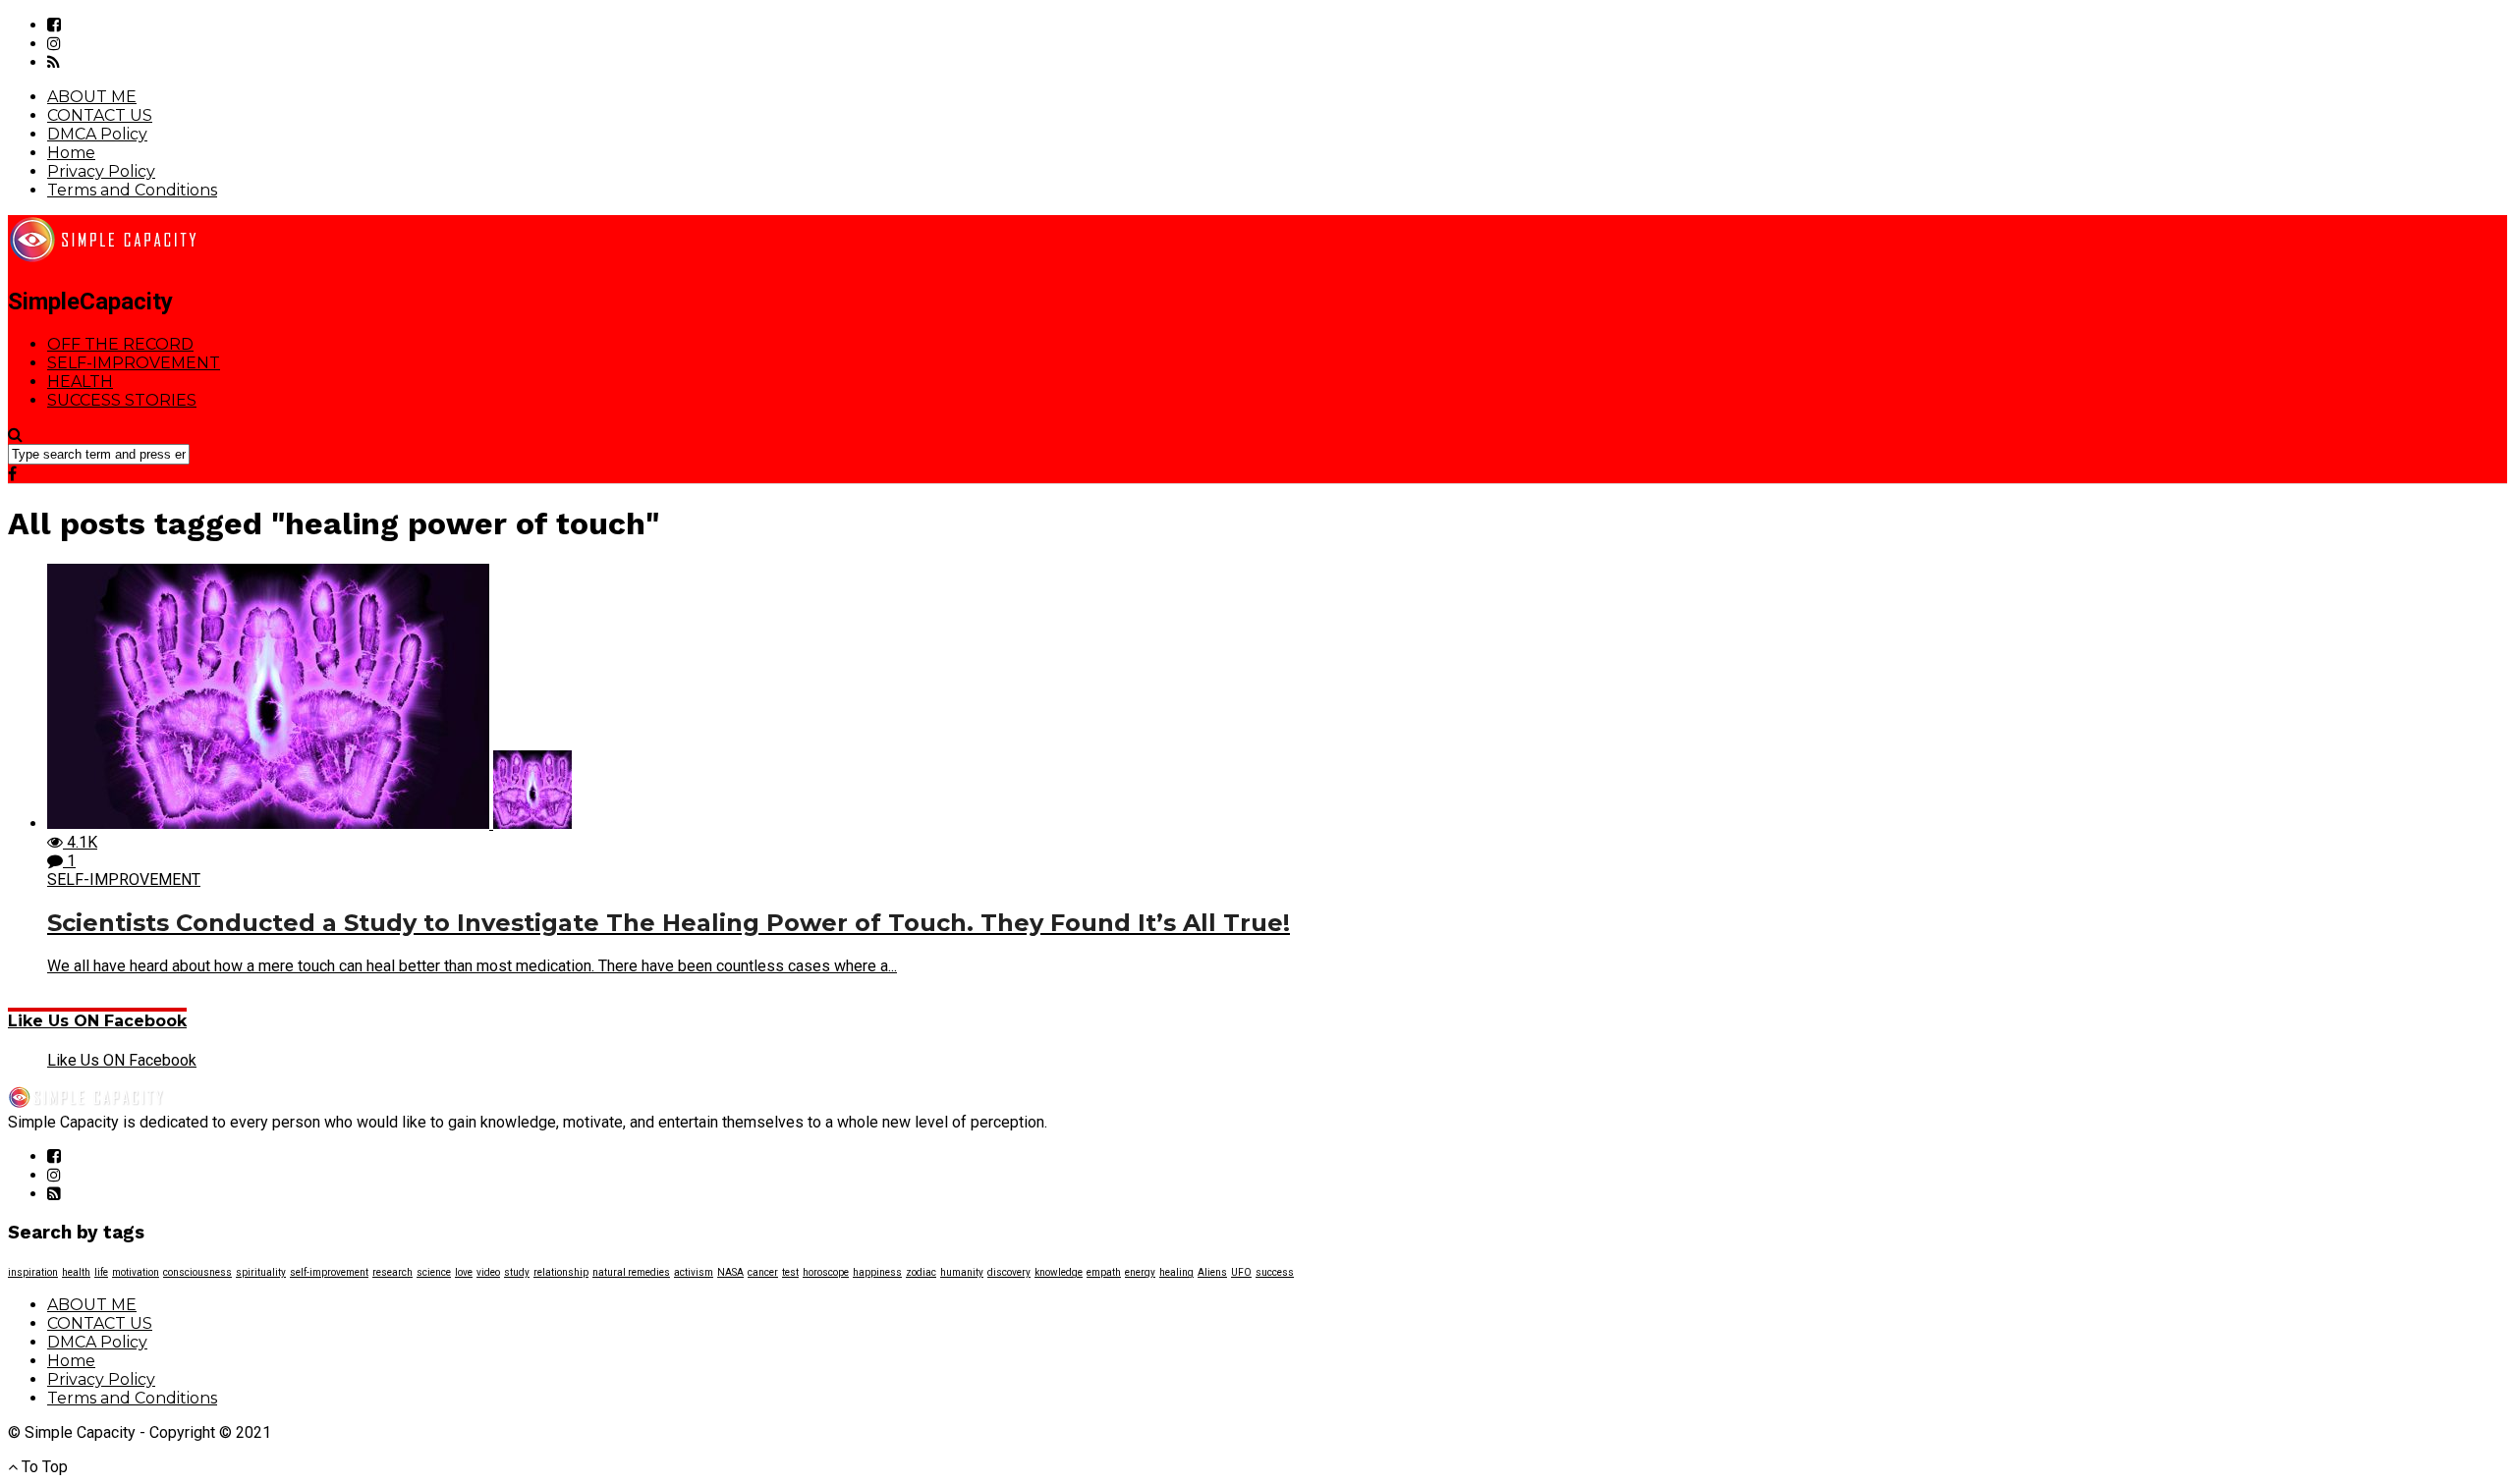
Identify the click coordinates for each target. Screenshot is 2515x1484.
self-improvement (329, 1272)
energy (1140, 1272)
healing (1176, 1272)
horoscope (826, 1272)
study (517, 1272)
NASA (730, 1272)
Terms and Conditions (132, 190)
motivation (136, 1272)
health (76, 1272)
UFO (1241, 1272)
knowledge (1059, 1272)
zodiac (921, 1272)
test (790, 1272)
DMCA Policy (97, 134)
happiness (877, 1272)
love (464, 1272)
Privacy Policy (101, 171)
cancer (763, 1272)
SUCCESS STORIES (122, 400)
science (434, 1272)
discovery (1009, 1272)
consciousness (197, 1272)
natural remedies (631, 1272)
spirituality (261, 1272)
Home (71, 153)
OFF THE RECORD (120, 344)
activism (694, 1272)
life (101, 1272)
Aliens (1212, 1272)
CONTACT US (100, 115)
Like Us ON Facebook (97, 1021)
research (392, 1272)
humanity (962, 1272)
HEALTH (80, 382)
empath (1104, 1272)
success (1275, 1272)
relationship (561, 1272)
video (488, 1272)
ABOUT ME (92, 97)
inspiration (33, 1272)
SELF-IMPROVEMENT (134, 363)
